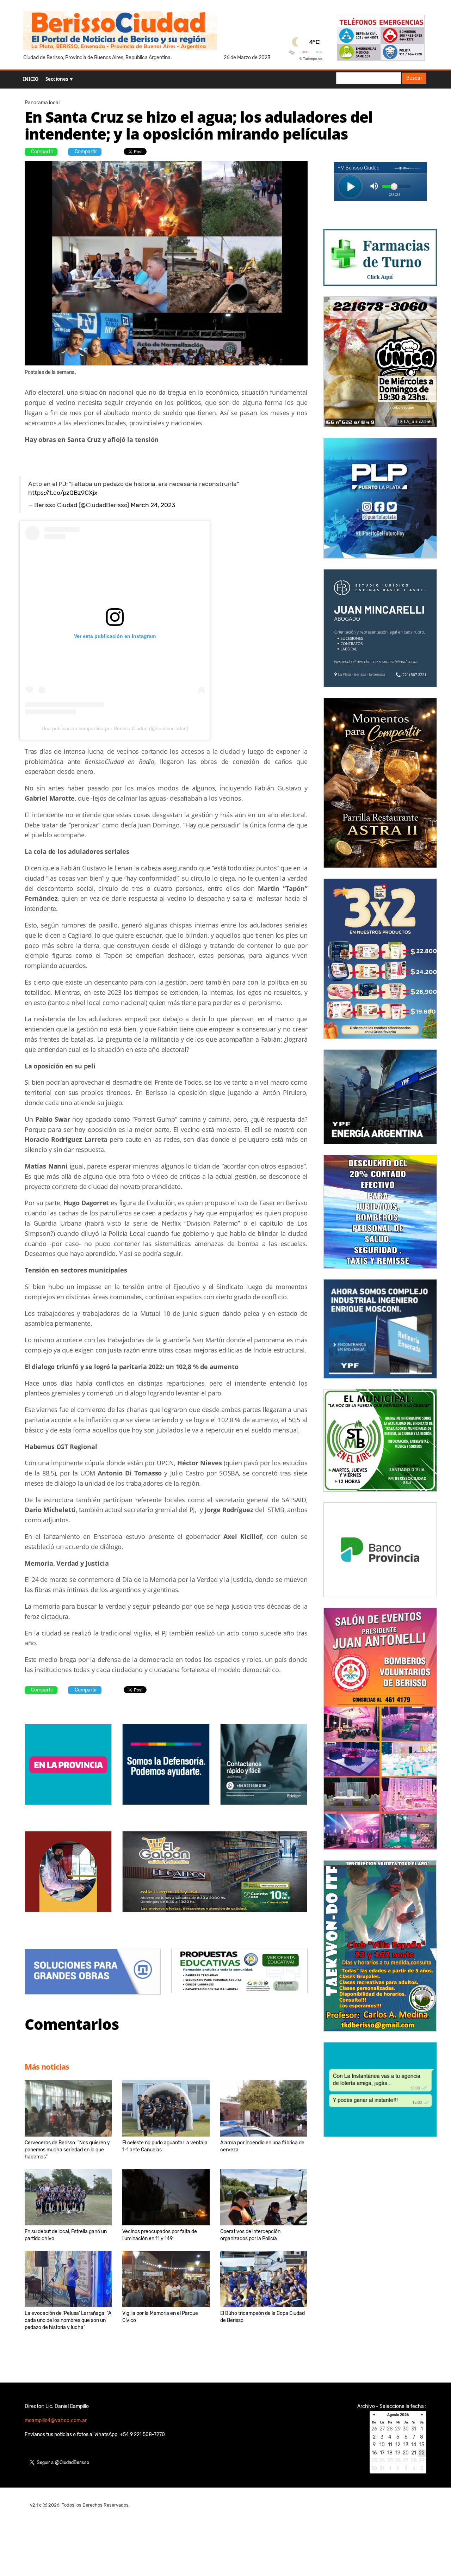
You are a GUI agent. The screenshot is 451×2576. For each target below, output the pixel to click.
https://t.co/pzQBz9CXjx (63, 493)
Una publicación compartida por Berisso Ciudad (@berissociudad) (115, 728)
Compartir (42, 152)
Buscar (414, 78)
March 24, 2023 (153, 505)
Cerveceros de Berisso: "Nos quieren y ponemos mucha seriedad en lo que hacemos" (67, 2150)
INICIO (31, 79)
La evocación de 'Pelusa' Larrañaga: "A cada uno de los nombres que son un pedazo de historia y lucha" (68, 2320)
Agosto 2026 (398, 2415)
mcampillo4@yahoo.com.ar (56, 2420)
